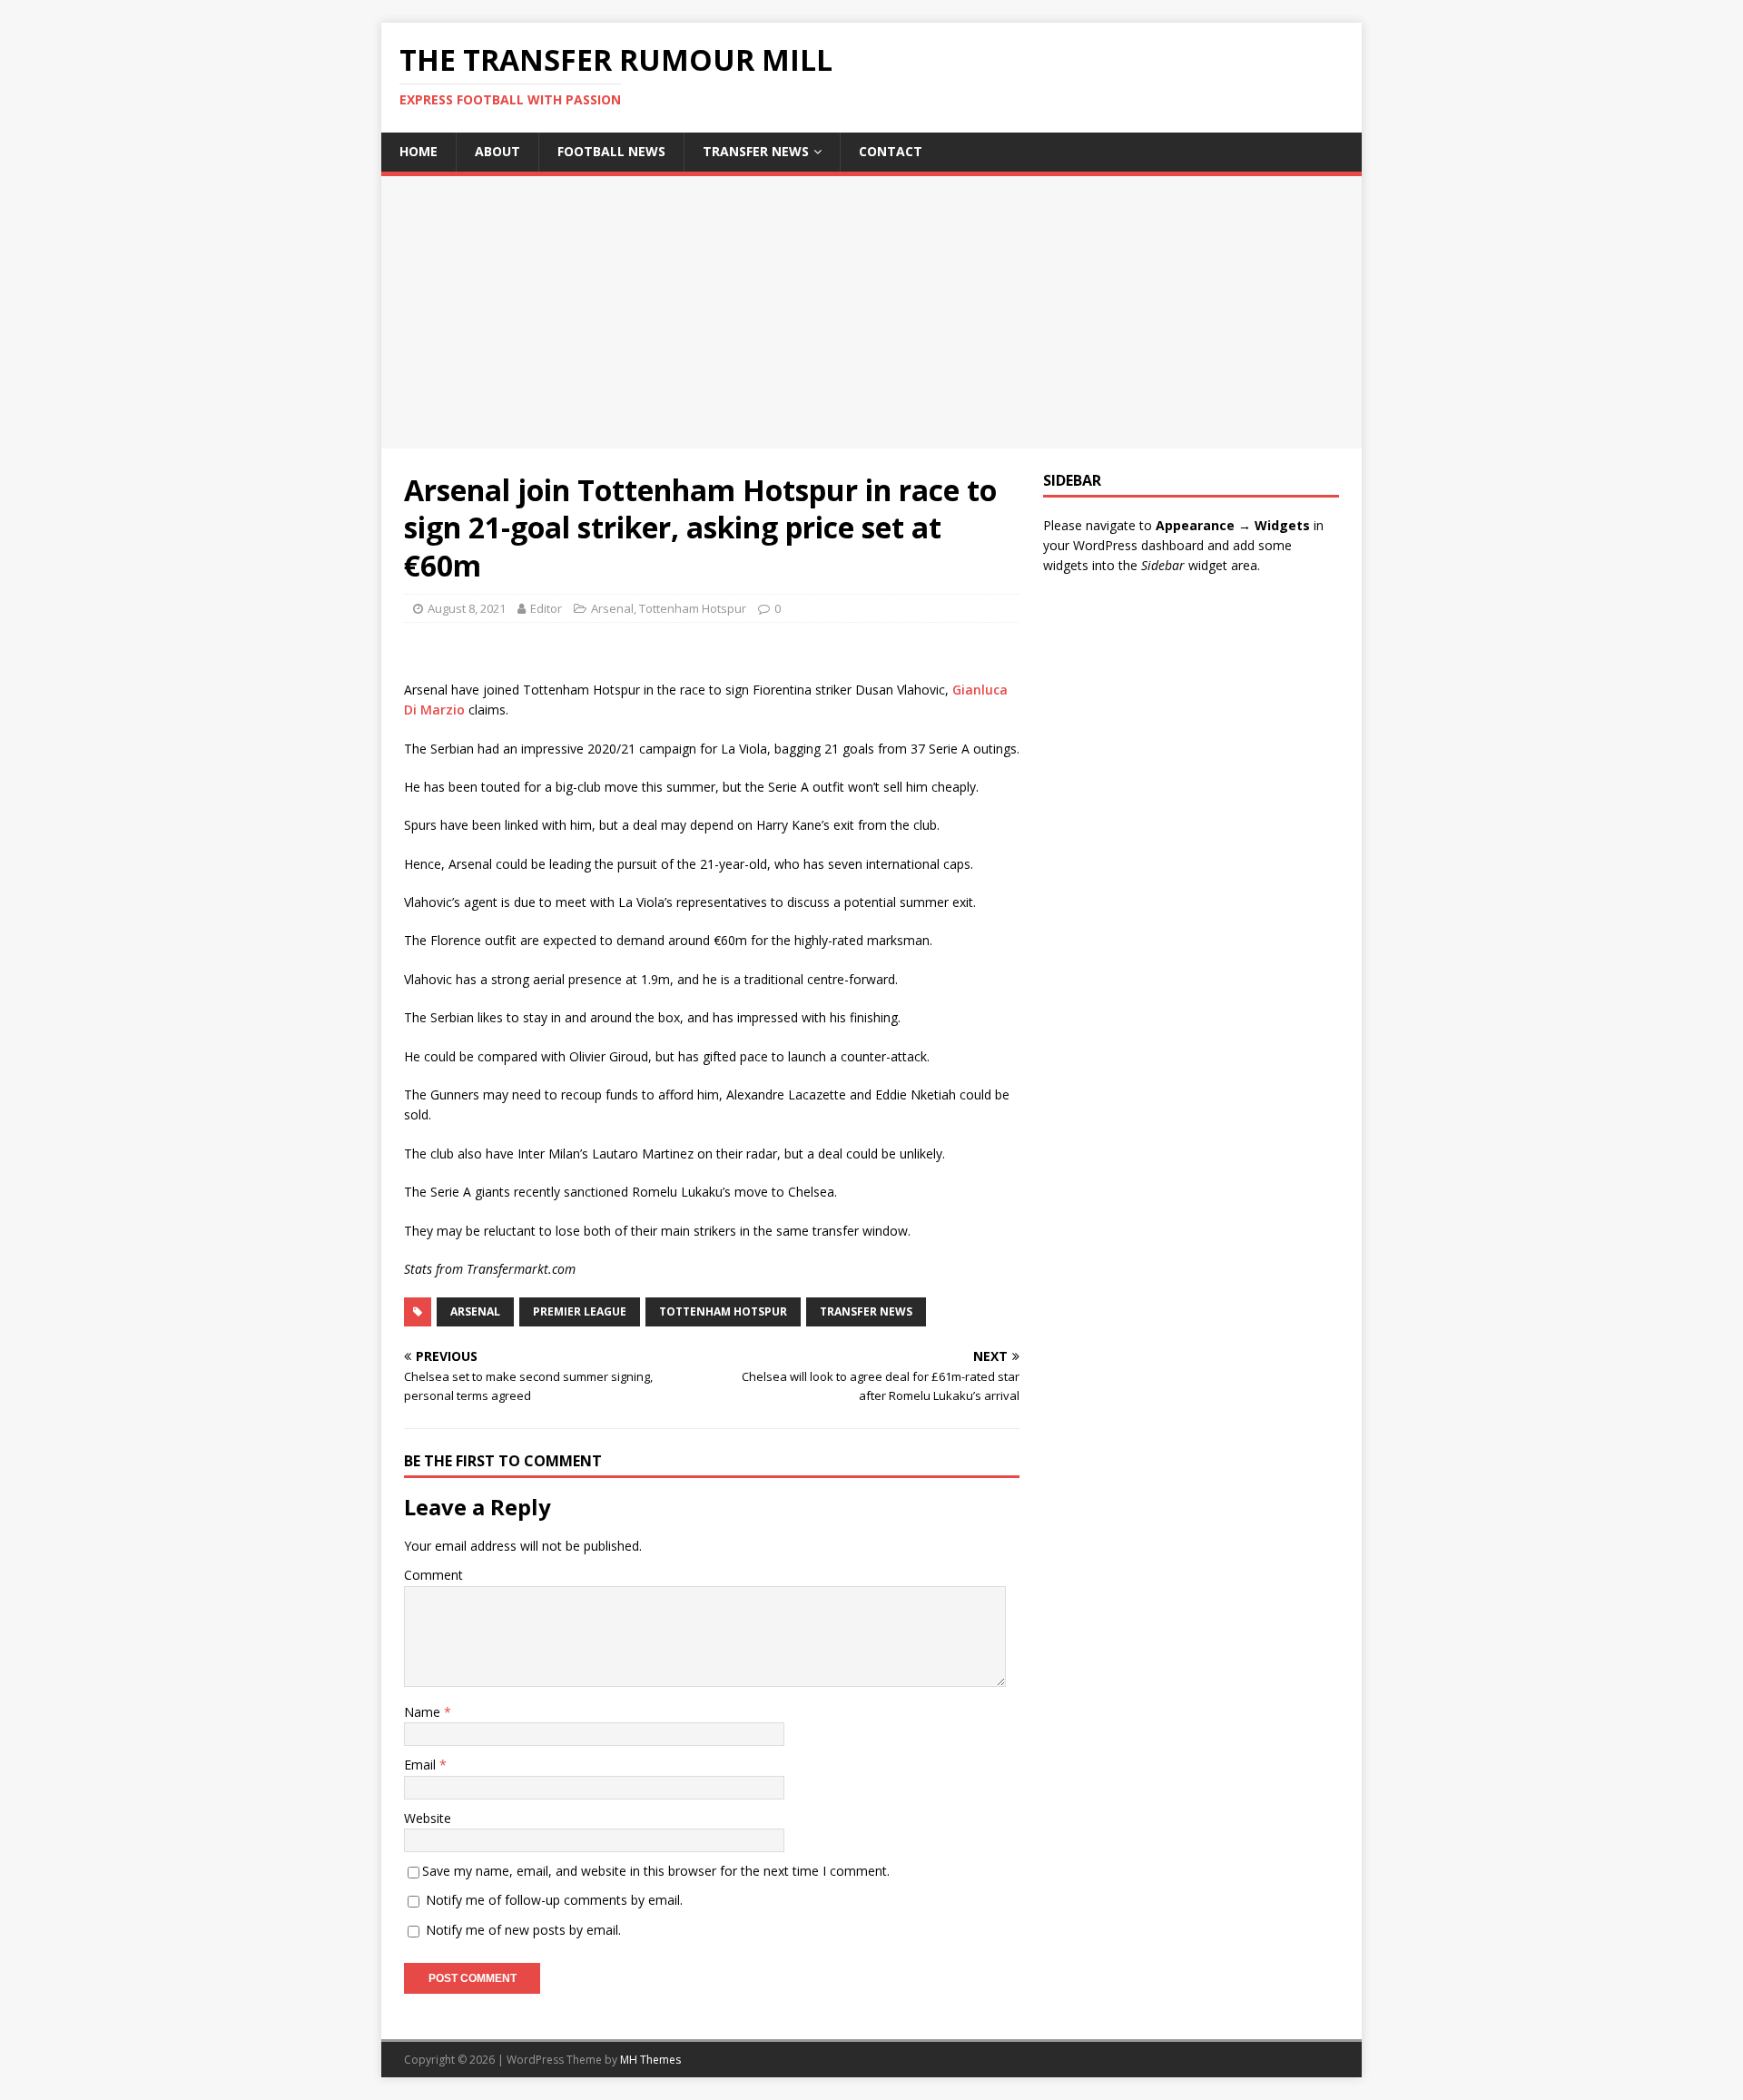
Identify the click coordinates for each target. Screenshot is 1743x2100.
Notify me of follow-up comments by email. (554, 1900)
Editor (546, 608)
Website (428, 1818)
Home (419, 151)
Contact (891, 151)
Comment (433, 1575)
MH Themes (650, 2060)
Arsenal (612, 608)
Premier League (580, 1311)
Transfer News (756, 151)
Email (422, 1765)
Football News (611, 151)
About (497, 151)
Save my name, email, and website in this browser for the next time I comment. (656, 1871)
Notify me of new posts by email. (523, 1930)
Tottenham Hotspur (693, 608)
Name (424, 1712)
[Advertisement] (871, 312)
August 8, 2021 (467, 608)
